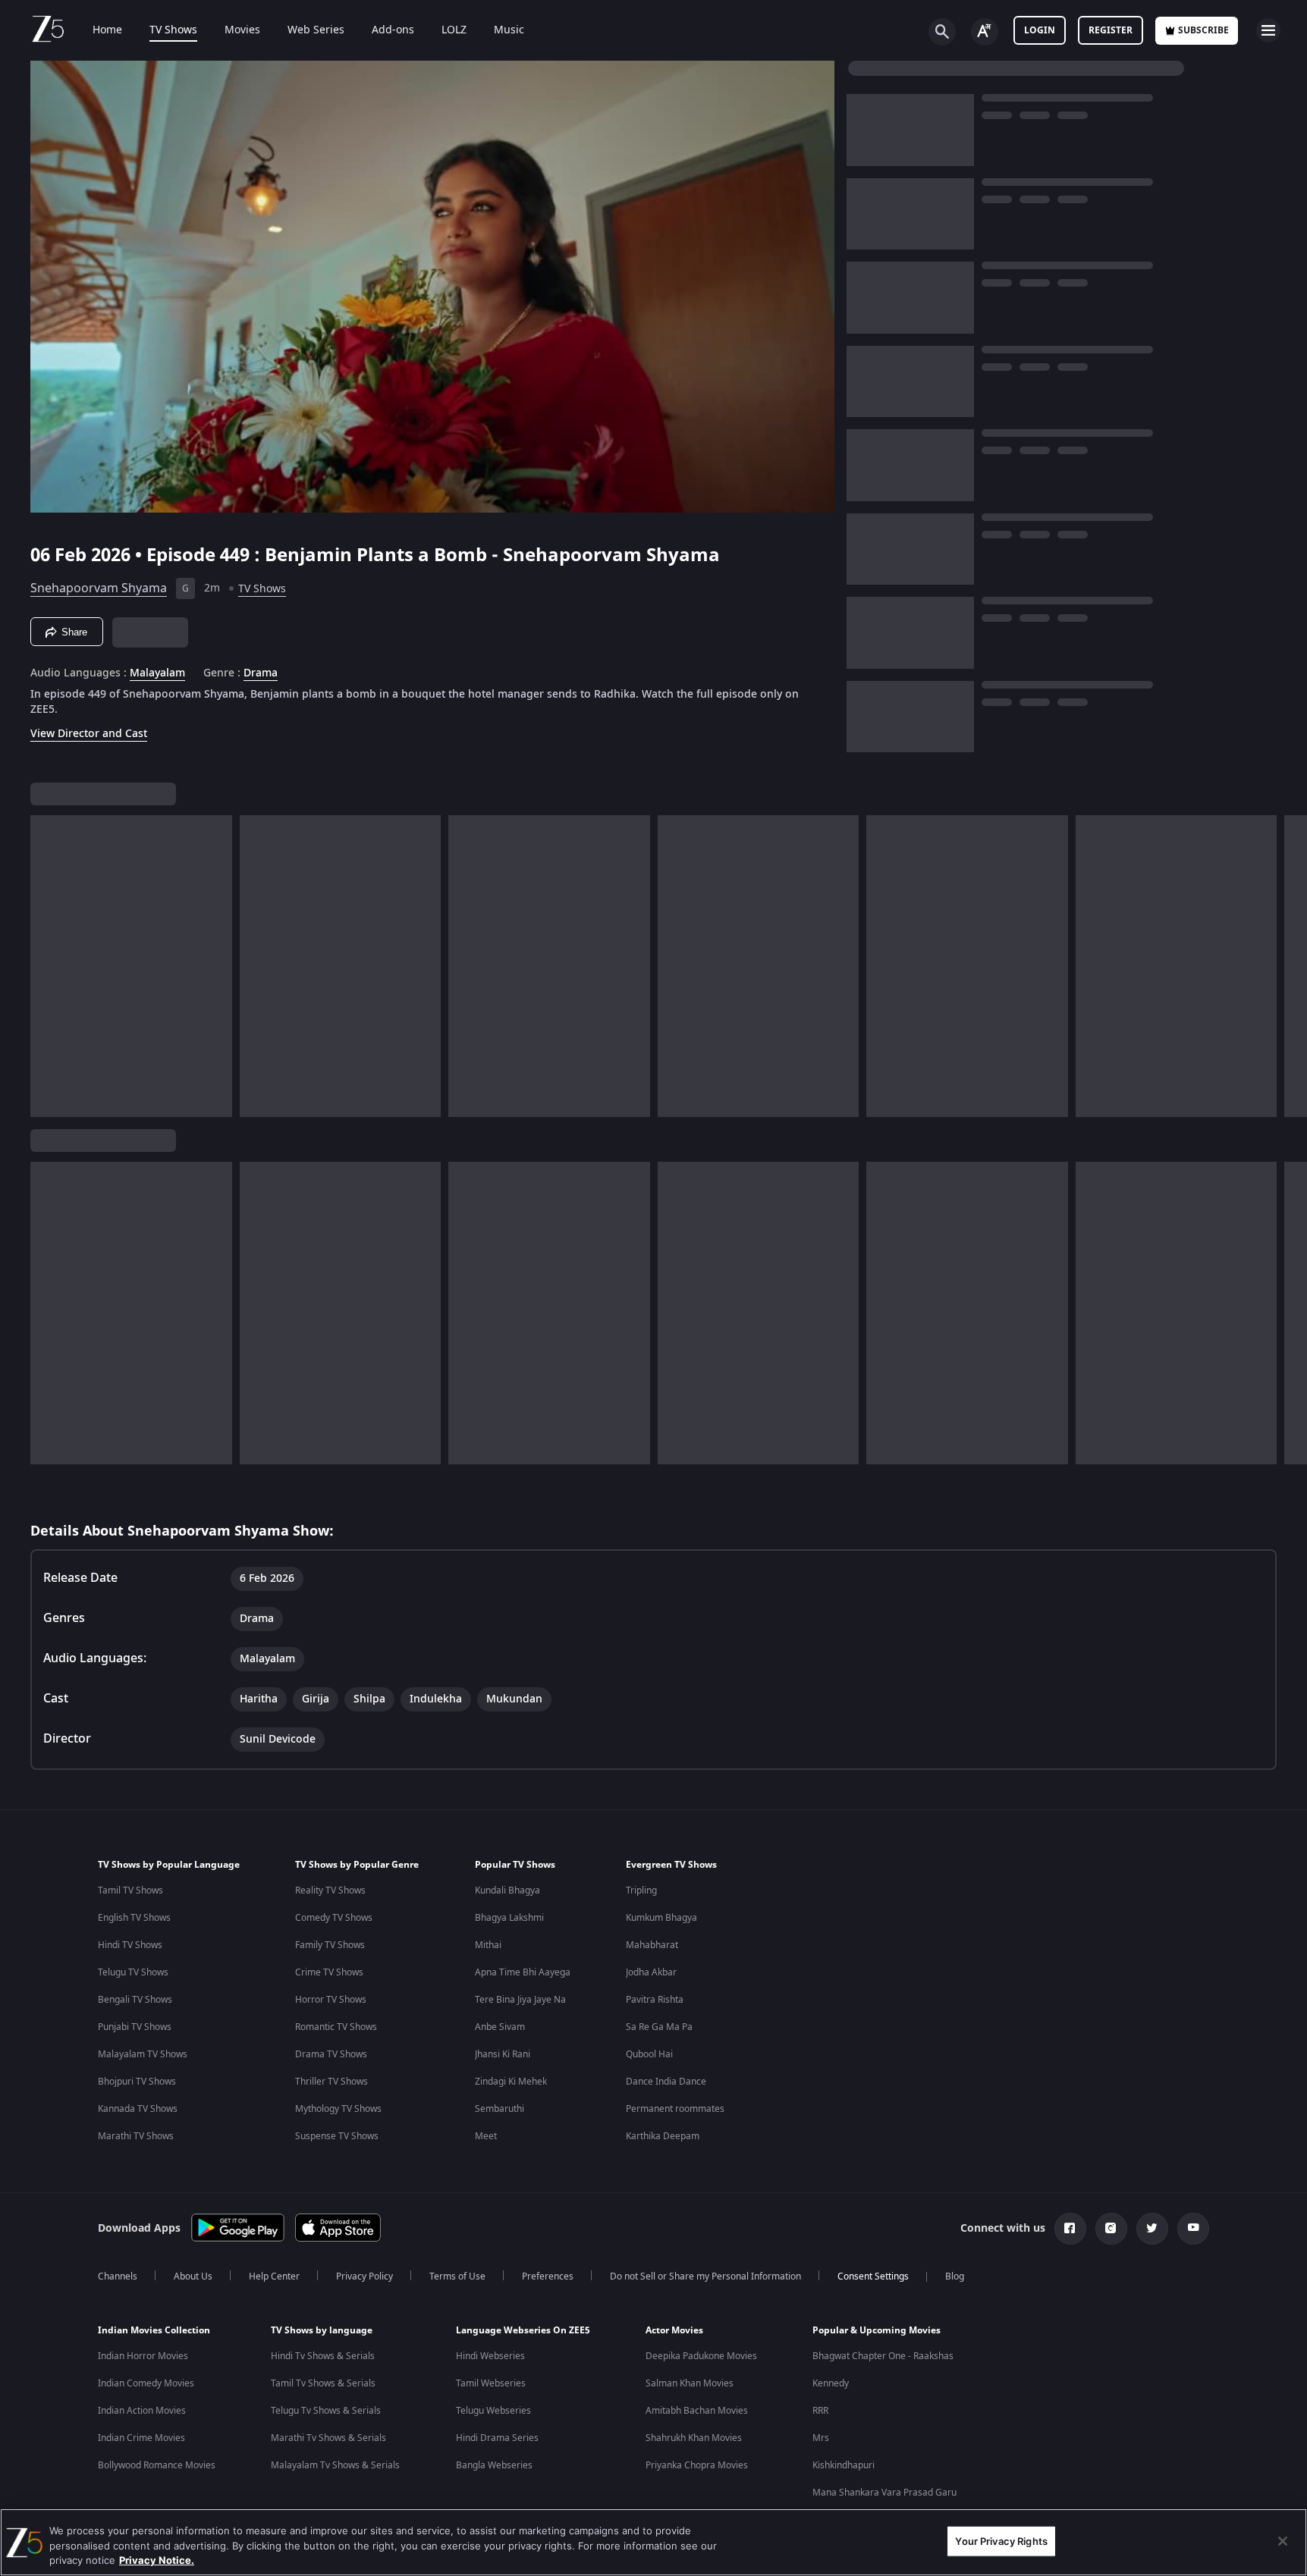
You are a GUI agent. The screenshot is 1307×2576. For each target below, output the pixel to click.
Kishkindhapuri (844, 2465)
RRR (820, 2411)
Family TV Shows (330, 1945)
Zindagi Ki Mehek (511, 2082)
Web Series (316, 30)
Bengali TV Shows (135, 2000)
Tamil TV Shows (130, 1890)
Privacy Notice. (157, 2560)
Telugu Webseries (493, 2411)
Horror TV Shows (331, 2000)
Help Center (274, 2276)
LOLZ (454, 30)
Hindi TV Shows (130, 1945)
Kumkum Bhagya (661, 1918)
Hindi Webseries (490, 2356)
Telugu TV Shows (133, 1972)
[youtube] (1193, 2229)
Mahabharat (652, 1945)
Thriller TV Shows (331, 2082)
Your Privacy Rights (1001, 2540)
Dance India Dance (666, 2082)
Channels (118, 2276)
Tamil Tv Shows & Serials (323, 2383)
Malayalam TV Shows (143, 2054)
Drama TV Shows (331, 2054)
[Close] (1283, 2541)
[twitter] (1152, 2229)
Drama (261, 673)
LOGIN (1040, 30)
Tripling (641, 1890)
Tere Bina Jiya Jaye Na (520, 2000)
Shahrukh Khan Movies (694, 2438)
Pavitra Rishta (655, 2000)
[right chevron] (1291, 966)
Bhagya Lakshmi (509, 1918)
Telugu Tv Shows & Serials (326, 2411)
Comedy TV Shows (334, 1918)
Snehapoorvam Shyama (99, 588)
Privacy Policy (364, 2276)
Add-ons (393, 30)
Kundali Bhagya (507, 1890)
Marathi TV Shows (136, 2136)
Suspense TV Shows (337, 2136)
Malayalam (157, 673)
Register (1111, 30)
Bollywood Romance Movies (157, 2465)
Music (509, 30)
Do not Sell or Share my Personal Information (705, 2276)
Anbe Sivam (500, 2027)
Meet (486, 2136)
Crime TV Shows (329, 1972)
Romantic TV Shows (336, 2027)
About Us (193, 2276)
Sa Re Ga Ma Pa (659, 2027)
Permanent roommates (675, 2109)
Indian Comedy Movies (146, 2383)
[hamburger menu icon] (1268, 30)
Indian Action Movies (142, 2411)
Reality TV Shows (330, 1890)
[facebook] (1070, 2229)
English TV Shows (134, 1918)
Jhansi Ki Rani (503, 2054)
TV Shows (173, 30)
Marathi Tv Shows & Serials (328, 2438)
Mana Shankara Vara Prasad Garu (884, 2493)
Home (107, 30)
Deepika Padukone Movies (701, 2356)
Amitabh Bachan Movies (697, 2411)
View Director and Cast (89, 734)
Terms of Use (457, 2276)
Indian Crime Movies (141, 2438)
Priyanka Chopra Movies (697, 2465)
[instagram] (1111, 2229)
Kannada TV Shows (138, 2109)
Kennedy (831, 2383)
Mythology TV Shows (338, 2109)
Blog (955, 2276)
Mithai (488, 1945)
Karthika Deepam (663, 2136)
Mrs (821, 2438)
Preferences (548, 2276)
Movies (242, 30)
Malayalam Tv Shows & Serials (335, 2465)
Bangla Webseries (494, 2465)
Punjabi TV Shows (135, 2027)
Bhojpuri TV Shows (137, 2082)
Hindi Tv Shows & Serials (323, 2356)
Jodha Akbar (651, 1972)
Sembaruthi (500, 2109)
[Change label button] (985, 32)
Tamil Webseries (491, 2383)
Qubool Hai (649, 2054)
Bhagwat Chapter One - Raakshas (883, 2356)
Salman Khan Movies (690, 2383)
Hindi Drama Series (497, 2438)
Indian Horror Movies (143, 2356)
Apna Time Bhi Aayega (523, 1972)
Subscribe (1203, 30)
